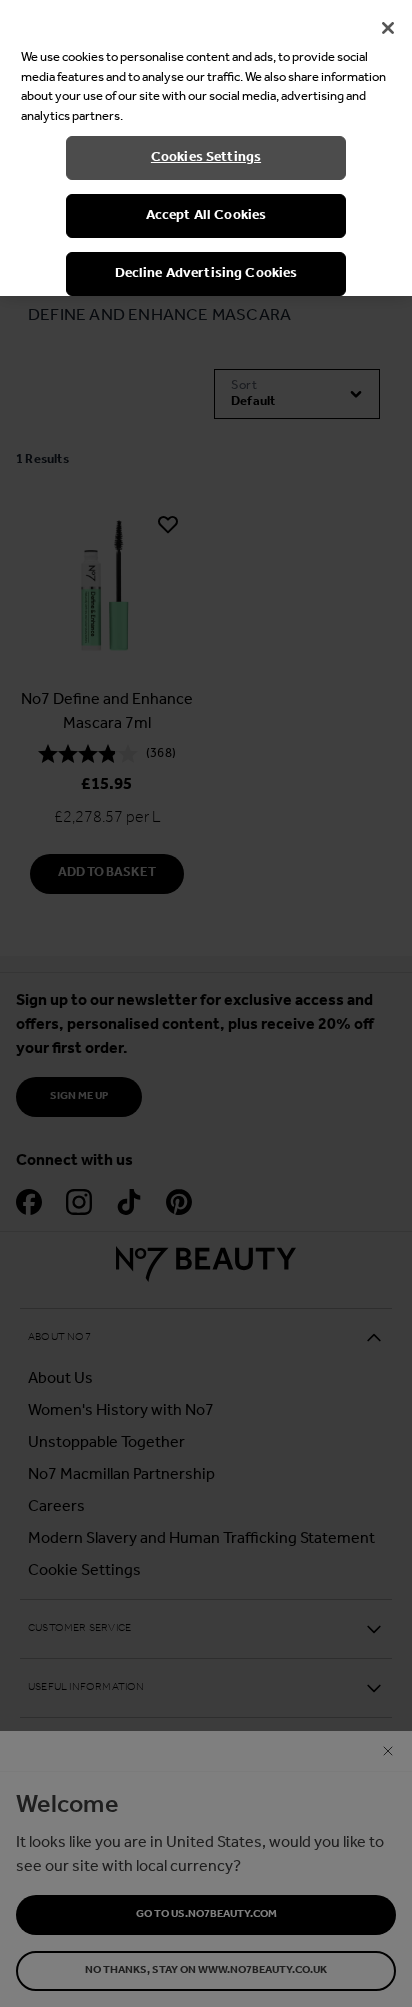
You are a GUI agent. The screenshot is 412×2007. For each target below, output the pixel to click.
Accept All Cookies (206, 215)
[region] (206, 148)
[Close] (388, 28)
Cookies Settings (206, 157)
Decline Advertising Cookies (206, 273)
